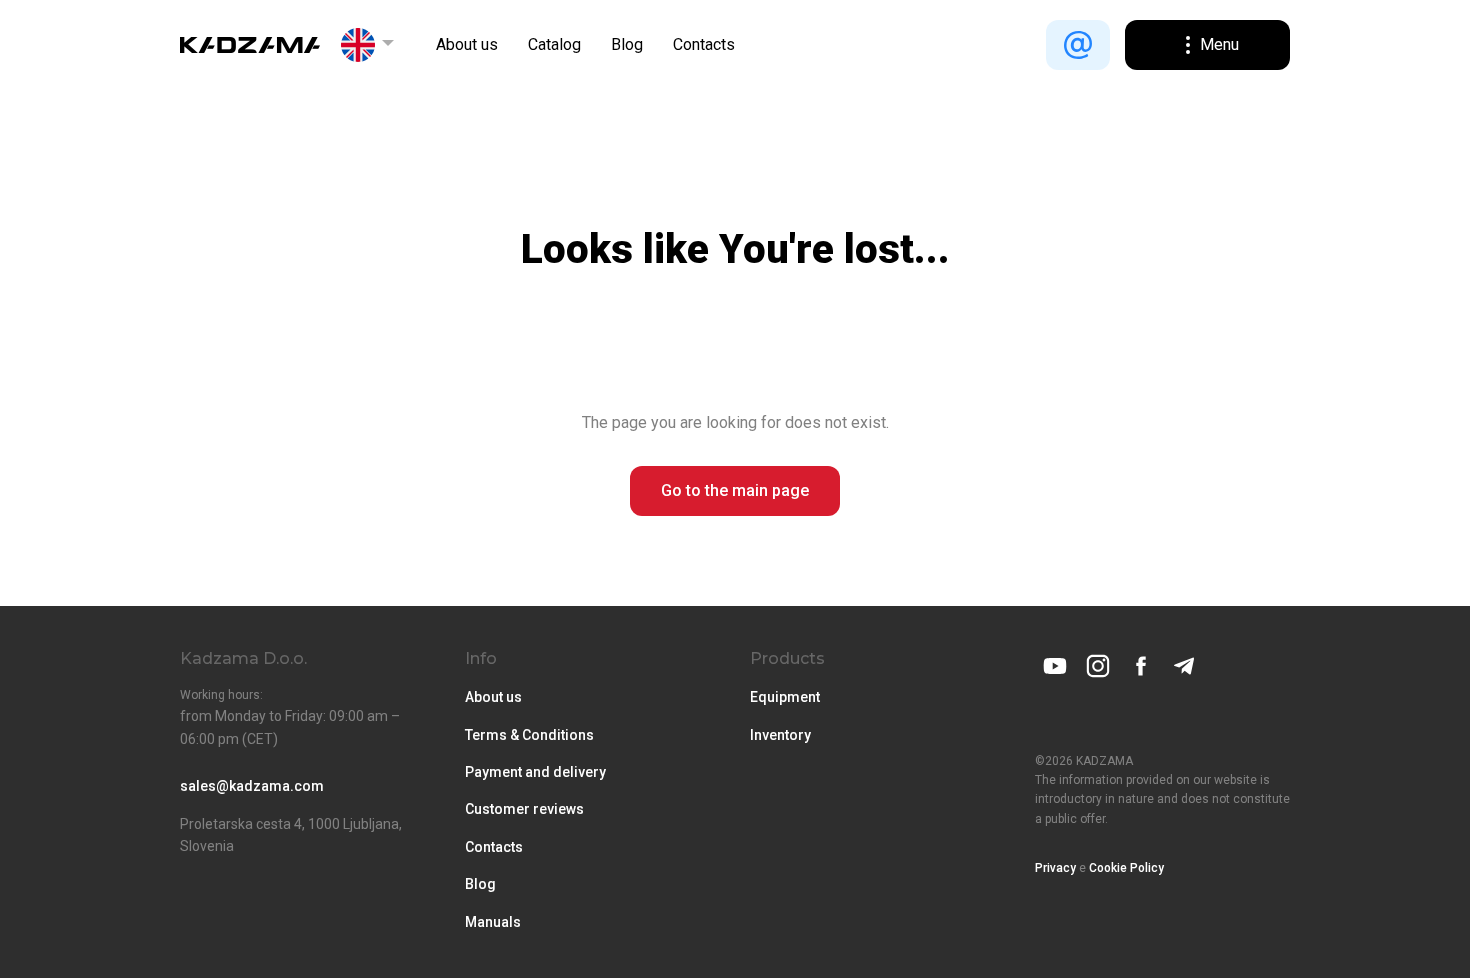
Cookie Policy (1126, 868)
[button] (368, 45)
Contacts (704, 44)
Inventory (780, 735)
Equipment (785, 697)
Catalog (554, 44)
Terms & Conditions (529, 735)
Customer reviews (524, 809)
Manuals (493, 922)
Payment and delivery (535, 772)
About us (467, 44)
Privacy (1055, 868)
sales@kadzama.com (252, 786)
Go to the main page (735, 490)
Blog (627, 44)
